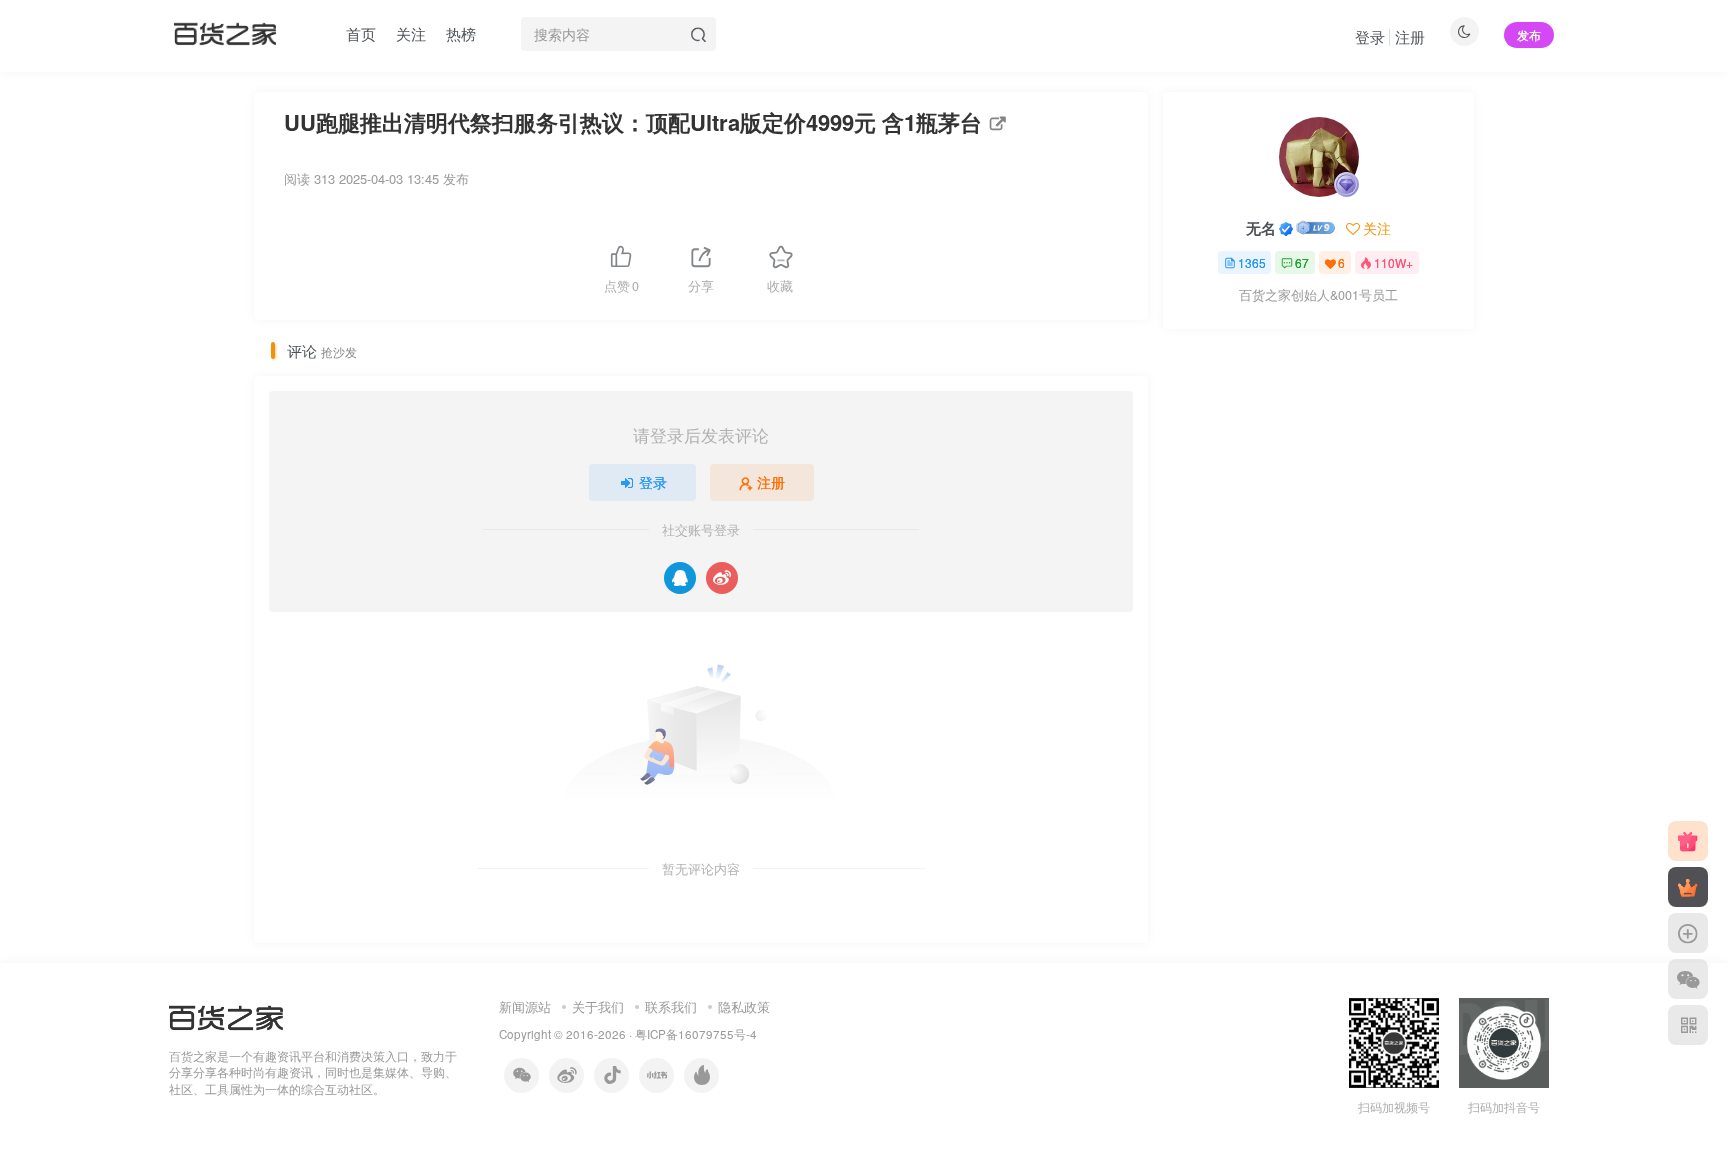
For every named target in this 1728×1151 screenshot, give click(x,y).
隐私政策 (744, 1006)
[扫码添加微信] (1688, 979)
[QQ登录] (680, 578)
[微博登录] (722, 578)
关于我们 (598, 1006)
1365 (1252, 262)
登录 (1370, 36)
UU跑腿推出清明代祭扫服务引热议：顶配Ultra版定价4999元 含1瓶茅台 (633, 122)
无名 (1261, 228)
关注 (411, 33)
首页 (361, 33)
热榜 (461, 33)
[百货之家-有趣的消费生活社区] (226, 1015)
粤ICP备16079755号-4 (696, 1034)
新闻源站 (525, 1006)
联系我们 (671, 1006)
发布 (1529, 34)
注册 (1410, 36)
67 (1302, 262)
